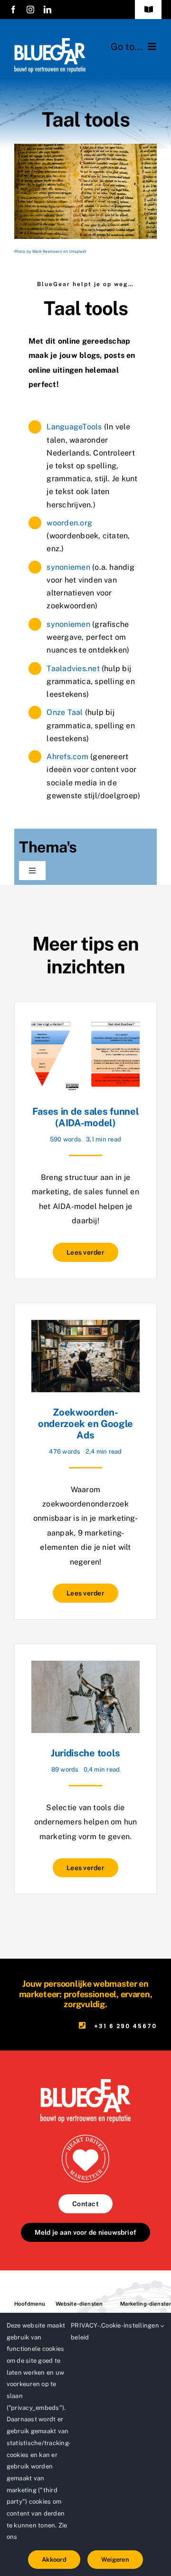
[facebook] (13, 10)
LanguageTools (74, 427)
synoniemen (68, 567)
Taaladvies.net (73, 669)
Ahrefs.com (67, 757)
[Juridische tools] (85, 1668)
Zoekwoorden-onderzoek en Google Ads (85, 1424)
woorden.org (69, 523)
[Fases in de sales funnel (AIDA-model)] (85, 1026)
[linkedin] (47, 10)
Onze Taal (65, 712)
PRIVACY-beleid (85, 2331)
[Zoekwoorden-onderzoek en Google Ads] (85, 1327)
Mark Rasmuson (47, 251)
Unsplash (78, 251)
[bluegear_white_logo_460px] (50, 42)
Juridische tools (85, 1753)
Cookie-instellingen (131, 2325)
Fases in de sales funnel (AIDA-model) (86, 1117)
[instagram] (30, 10)
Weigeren (115, 2560)
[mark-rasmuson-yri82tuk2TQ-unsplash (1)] (85, 147)
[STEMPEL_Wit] (85, 2138)
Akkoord (54, 2560)
